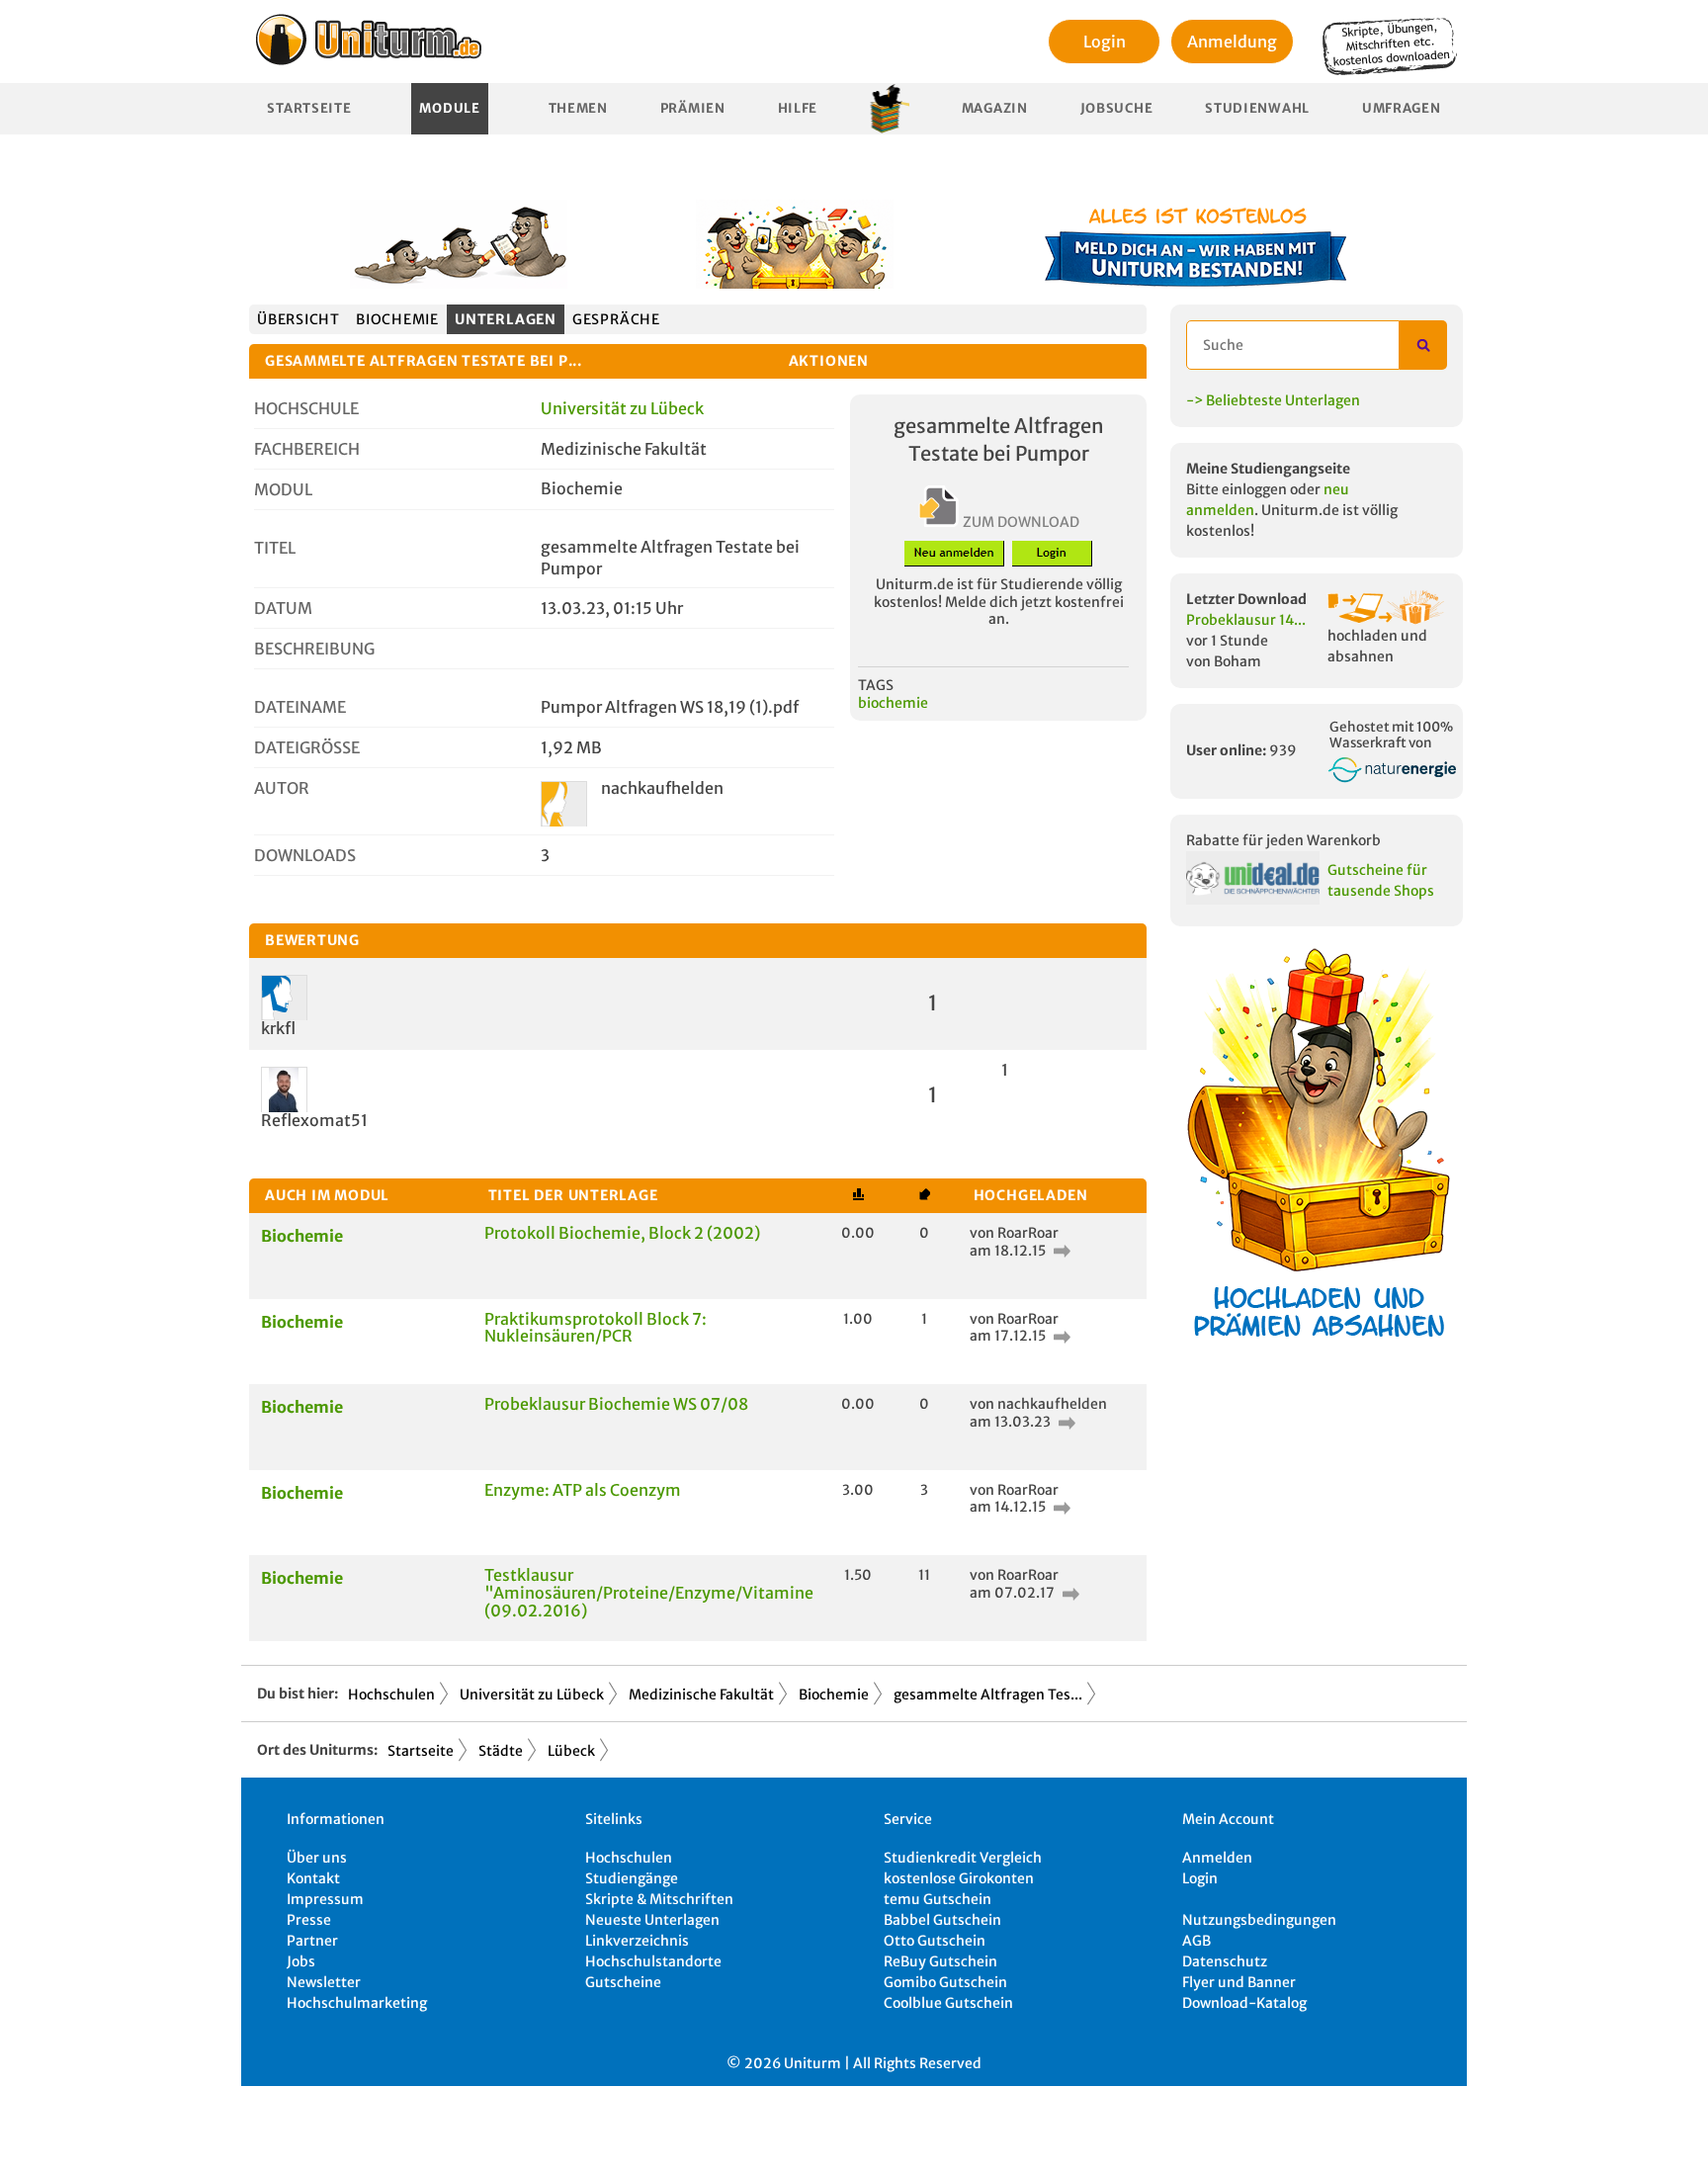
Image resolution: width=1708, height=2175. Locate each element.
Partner (312, 1941)
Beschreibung (314, 649)
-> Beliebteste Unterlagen (1273, 400)
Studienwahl (1257, 108)
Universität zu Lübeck (622, 408)
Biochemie (397, 319)
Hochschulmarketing (357, 2003)
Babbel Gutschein (942, 1920)
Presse (309, 1920)
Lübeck (571, 1751)
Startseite (309, 108)
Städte (501, 1751)
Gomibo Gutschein (945, 1982)
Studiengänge (632, 1878)
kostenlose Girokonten (959, 1878)
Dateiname (300, 707)
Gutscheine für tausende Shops (1381, 880)
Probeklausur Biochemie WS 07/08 (616, 1404)
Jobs (301, 1961)
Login (1105, 42)
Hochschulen (391, 1695)
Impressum (325, 1899)
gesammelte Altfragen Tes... (988, 1695)
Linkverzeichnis (637, 1941)
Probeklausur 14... (1246, 620)
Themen (578, 108)
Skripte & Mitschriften (659, 1899)
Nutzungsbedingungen (1259, 1920)
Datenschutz (1225, 1961)
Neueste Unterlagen (652, 1920)
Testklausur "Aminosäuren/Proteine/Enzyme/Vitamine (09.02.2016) (649, 1592)
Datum (283, 608)
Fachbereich (307, 449)
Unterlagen (506, 319)
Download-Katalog (1244, 2003)
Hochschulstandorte (653, 1961)
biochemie (893, 703)
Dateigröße (307, 747)
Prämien (693, 108)
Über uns (317, 1858)
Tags (876, 685)
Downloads (305, 855)
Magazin (995, 108)
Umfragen (1402, 108)
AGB (1196, 1941)
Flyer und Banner (1239, 1982)
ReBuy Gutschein (940, 1961)
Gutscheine (623, 1982)
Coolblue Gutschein (948, 2003)
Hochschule (306, 408)
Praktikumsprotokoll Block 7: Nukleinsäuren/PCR (596, 1328)
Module (449, 108)
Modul (283, 489)
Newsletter (324, 1982)
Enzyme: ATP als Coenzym (583, 1490)
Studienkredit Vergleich (963, 1858)
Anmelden (1217, 1858)
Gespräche (616, 319)
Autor (282, 788)
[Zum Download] (1060, 1251)
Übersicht (299, 319)
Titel (275, 548)
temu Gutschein (938, 1899)
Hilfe (798, 108)
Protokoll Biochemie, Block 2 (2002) (622, 1233)
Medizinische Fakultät (701, 1695)
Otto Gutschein (935, 1941)
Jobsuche (1117, 108)
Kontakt (313, 1878)
